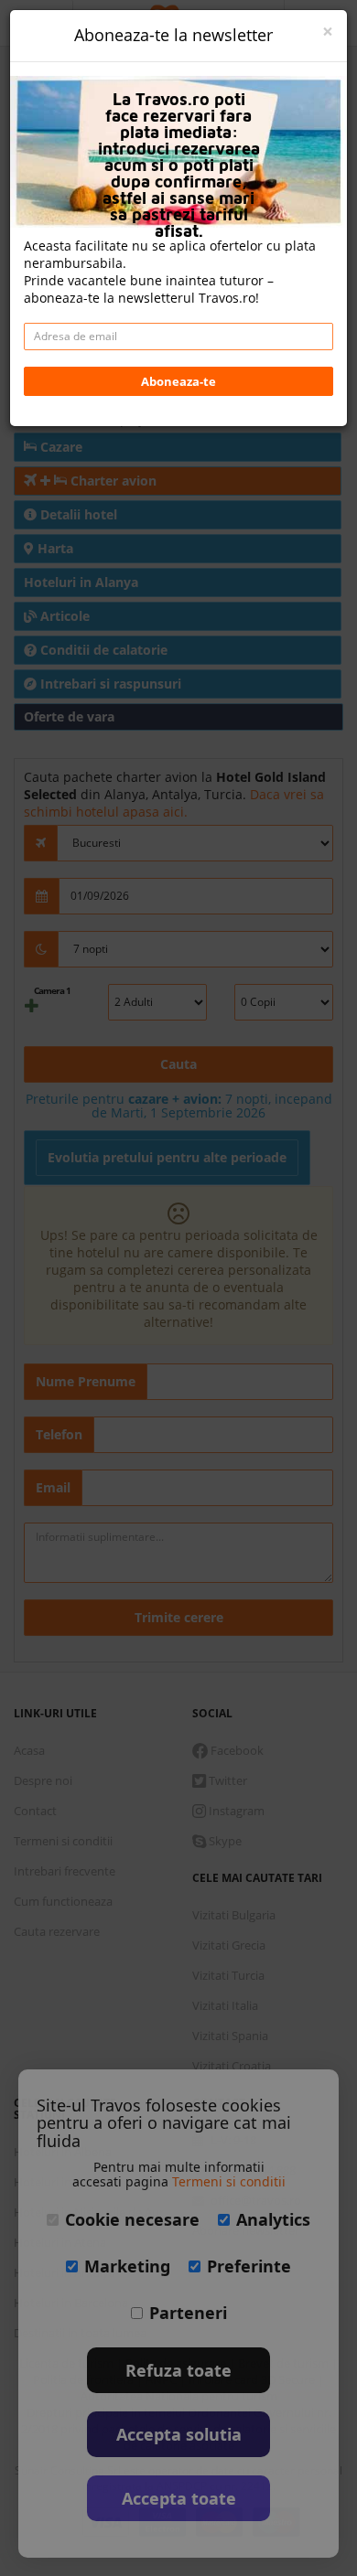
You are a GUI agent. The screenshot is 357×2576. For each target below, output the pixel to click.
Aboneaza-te (178, 381)
